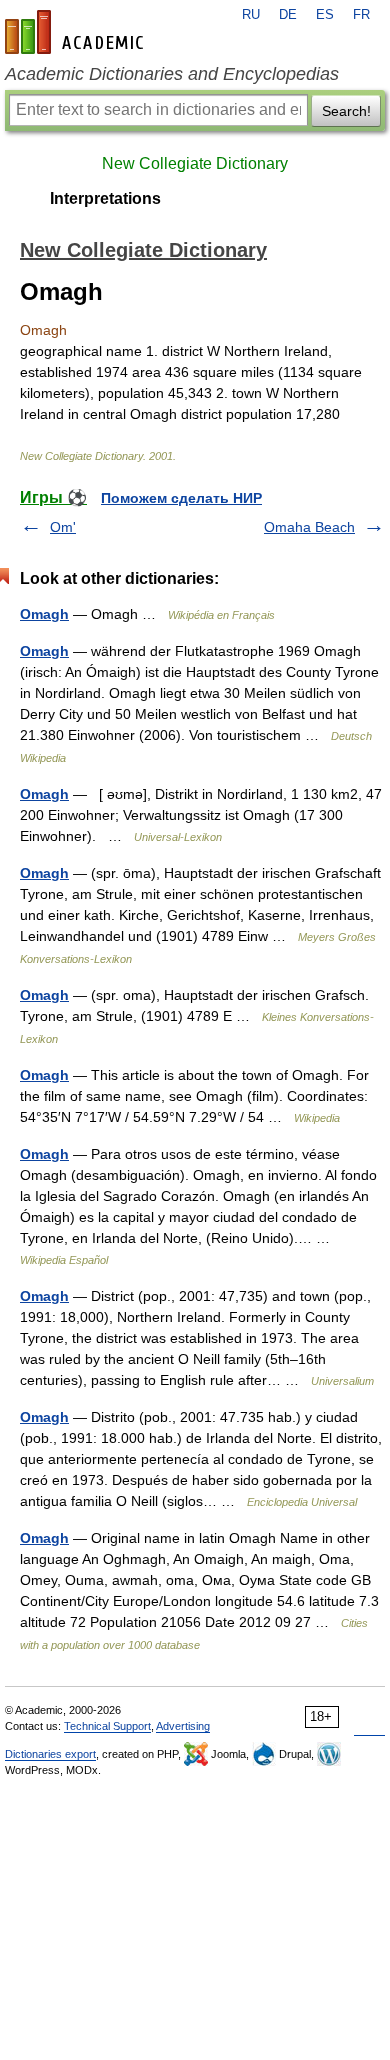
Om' (63, 527)
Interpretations (105, 198)
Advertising (183, 1726)
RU (251, 15)
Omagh (44, 614)
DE (288, 15)
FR (361, 15)
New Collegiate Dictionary (195, 163)
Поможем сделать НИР (181, 498)
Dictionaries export (50, 1754)
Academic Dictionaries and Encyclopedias (172, 74)
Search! (346, 111)
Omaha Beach (309, 527)
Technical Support (107, 1726)
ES (325, 15)
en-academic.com (77, 32)
